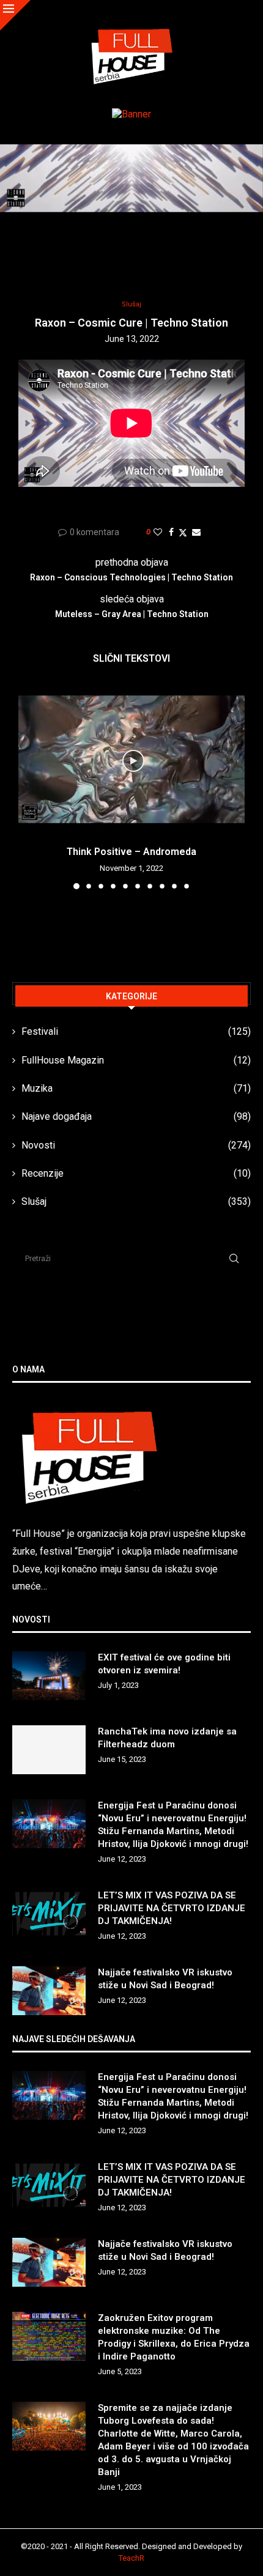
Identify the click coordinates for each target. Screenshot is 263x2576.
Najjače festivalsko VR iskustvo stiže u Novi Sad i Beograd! (165, 1979)
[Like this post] (158, 532)
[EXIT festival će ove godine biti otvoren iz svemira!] (49, 1676)
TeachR (131, 2558)
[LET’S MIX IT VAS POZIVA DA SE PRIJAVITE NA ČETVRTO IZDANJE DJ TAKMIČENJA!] (49, 1914)
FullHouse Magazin (136, 1060)
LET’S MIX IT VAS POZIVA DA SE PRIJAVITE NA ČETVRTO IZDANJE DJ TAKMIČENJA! (172, 1908)
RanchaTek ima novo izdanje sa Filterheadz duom (167, 1738)
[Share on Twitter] (183, 532)
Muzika (136, 1088)
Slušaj (136, 1201)
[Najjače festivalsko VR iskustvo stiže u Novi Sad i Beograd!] (49, 1991)
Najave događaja (136, 1116)
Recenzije (136, 1173)
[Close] (15, 15)
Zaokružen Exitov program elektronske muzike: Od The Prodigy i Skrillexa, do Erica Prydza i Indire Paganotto (174, 2337)
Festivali (136, 1031)
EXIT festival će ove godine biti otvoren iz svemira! (164, 1664)
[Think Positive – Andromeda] (131, 759)
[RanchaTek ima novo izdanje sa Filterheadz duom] (49, 1750)
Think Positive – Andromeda (131, 852)
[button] (29, 786)
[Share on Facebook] (171, 532)
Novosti (136, 1145)
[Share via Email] (196, 532)
